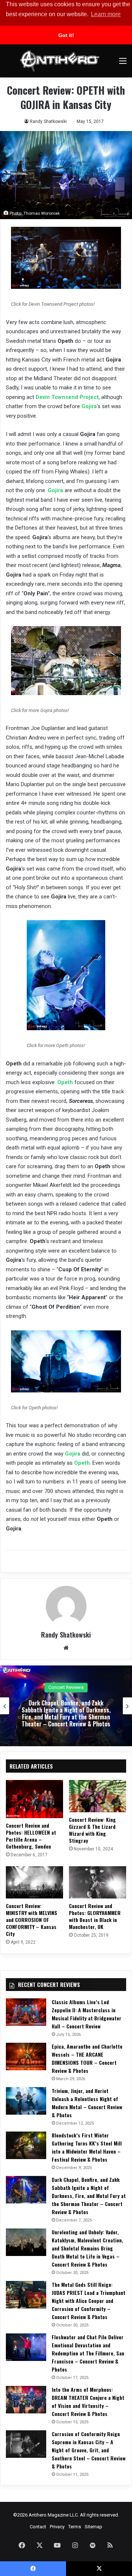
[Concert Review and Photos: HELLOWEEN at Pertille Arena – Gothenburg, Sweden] (34, 1799)
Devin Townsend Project (67, 397)
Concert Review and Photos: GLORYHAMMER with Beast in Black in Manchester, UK (95, 1916)
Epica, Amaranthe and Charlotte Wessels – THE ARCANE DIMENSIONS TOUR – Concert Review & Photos (87, 2058)
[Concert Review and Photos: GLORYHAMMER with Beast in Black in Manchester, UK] (98, 1882)
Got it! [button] (66, 35)
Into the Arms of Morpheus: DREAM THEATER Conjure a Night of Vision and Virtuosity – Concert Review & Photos (88, 2401)
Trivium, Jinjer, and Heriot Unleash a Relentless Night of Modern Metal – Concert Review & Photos (87, 2103)
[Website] (66, 1648)
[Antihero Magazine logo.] (60, 61)
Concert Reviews (66, 1684)
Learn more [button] (106, 14)
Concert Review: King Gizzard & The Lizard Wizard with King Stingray (92, 1830)
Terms (75, 2527)
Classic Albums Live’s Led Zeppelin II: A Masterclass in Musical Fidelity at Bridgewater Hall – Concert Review (87, 2014)
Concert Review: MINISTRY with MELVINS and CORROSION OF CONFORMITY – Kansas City (32, 1920)
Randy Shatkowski (48, 121)
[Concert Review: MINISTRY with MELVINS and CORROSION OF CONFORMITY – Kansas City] (34, 1882)
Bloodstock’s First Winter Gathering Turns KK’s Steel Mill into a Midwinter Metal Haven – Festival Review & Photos (87, 2147)
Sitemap (93, 2527)
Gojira (89, 406)
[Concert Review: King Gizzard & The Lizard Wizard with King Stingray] (98, 1796)
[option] (66, 1706)
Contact (38, 2527)
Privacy (57, 2527)
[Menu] (123, 64)
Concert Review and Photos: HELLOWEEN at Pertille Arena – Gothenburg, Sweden (31, 1836)
